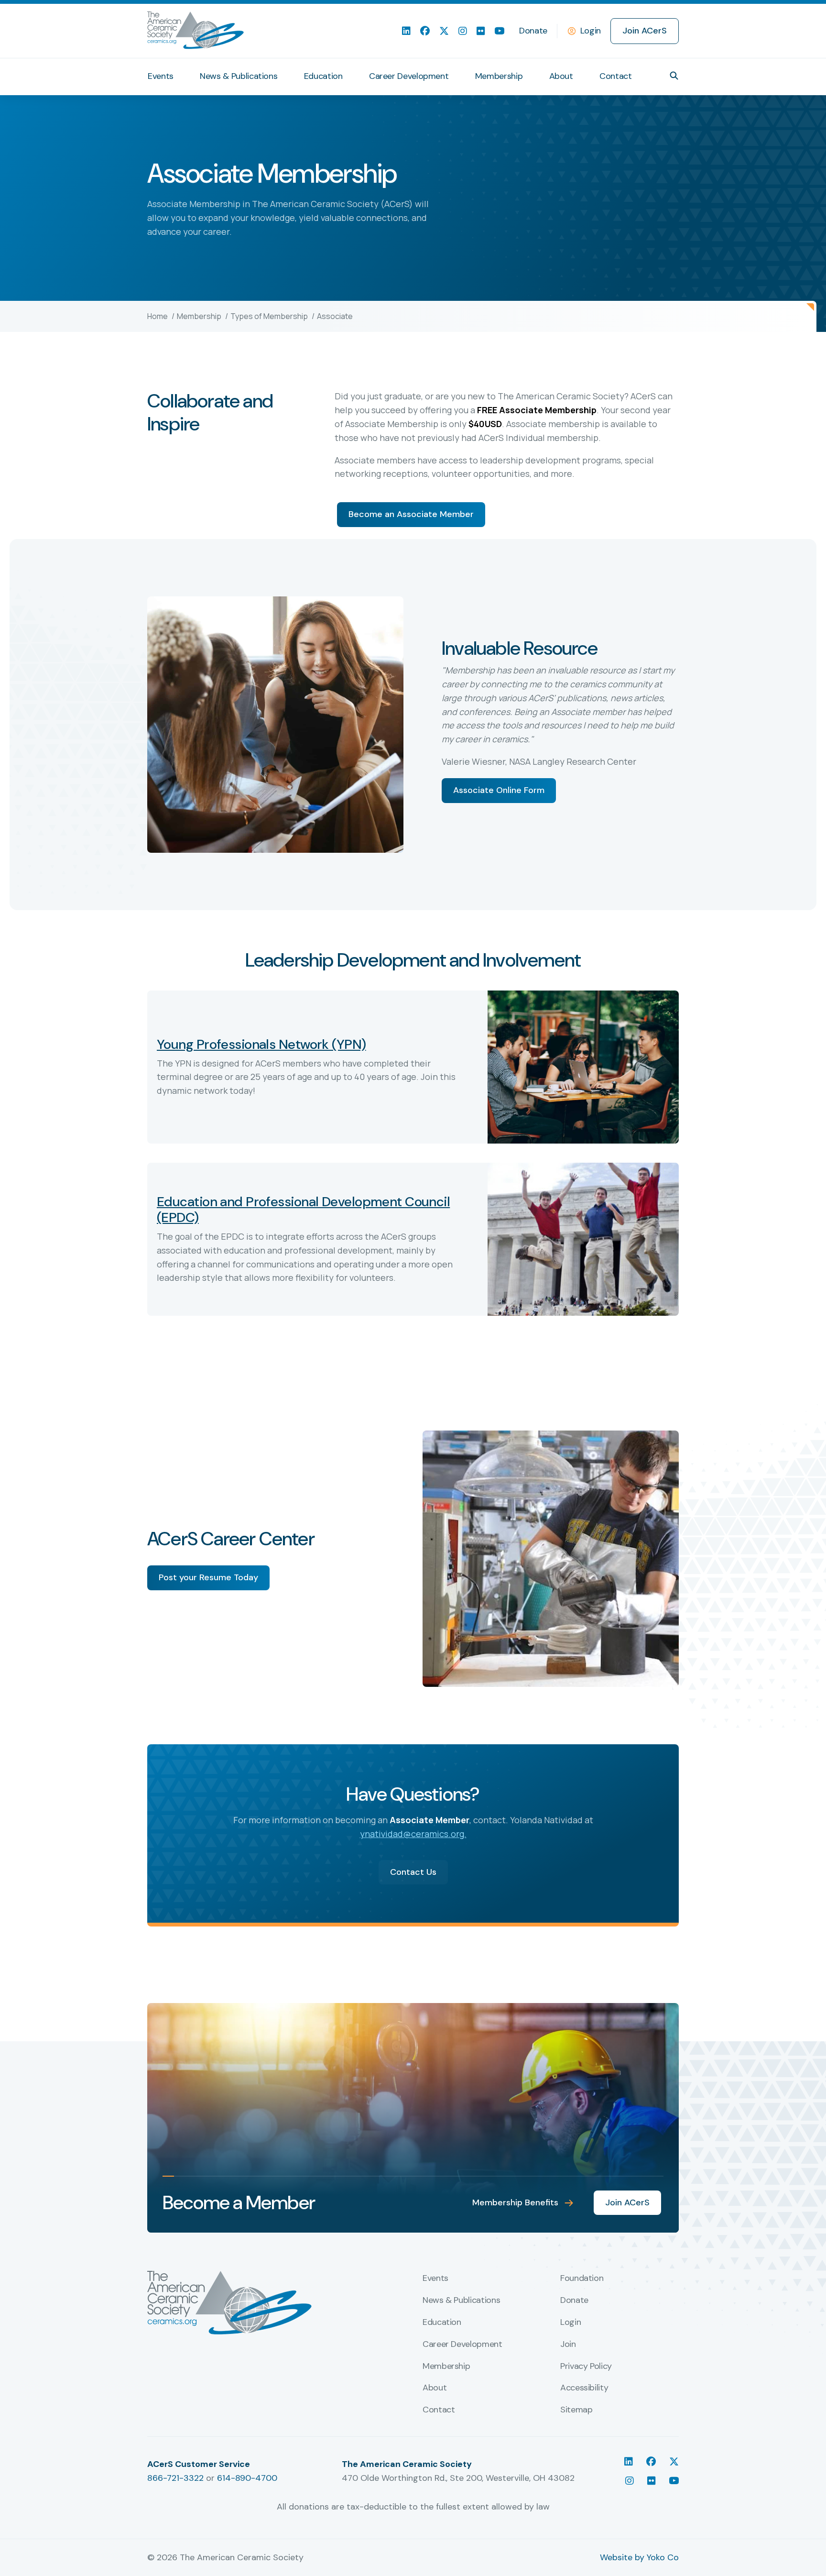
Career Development (409, 76)
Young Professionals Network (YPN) (261, 1044)
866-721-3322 (175, 2478)
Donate (533, 31)
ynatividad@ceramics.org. (413, 1834)
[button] (674, 76)
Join (568, 2345)
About (561, 76)
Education (323, 76)
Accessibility (584, 2388)
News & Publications (239, 76)
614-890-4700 (247, 2478)
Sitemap (576, 2410)
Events (161, 76)
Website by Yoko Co (639, 2557)
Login (591, 31)
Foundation (582, 2279)
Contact (615, 76)
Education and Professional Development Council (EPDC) (303, 1210)
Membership (499, 76)
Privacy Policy (586, 2367)
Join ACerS (645, 31)
